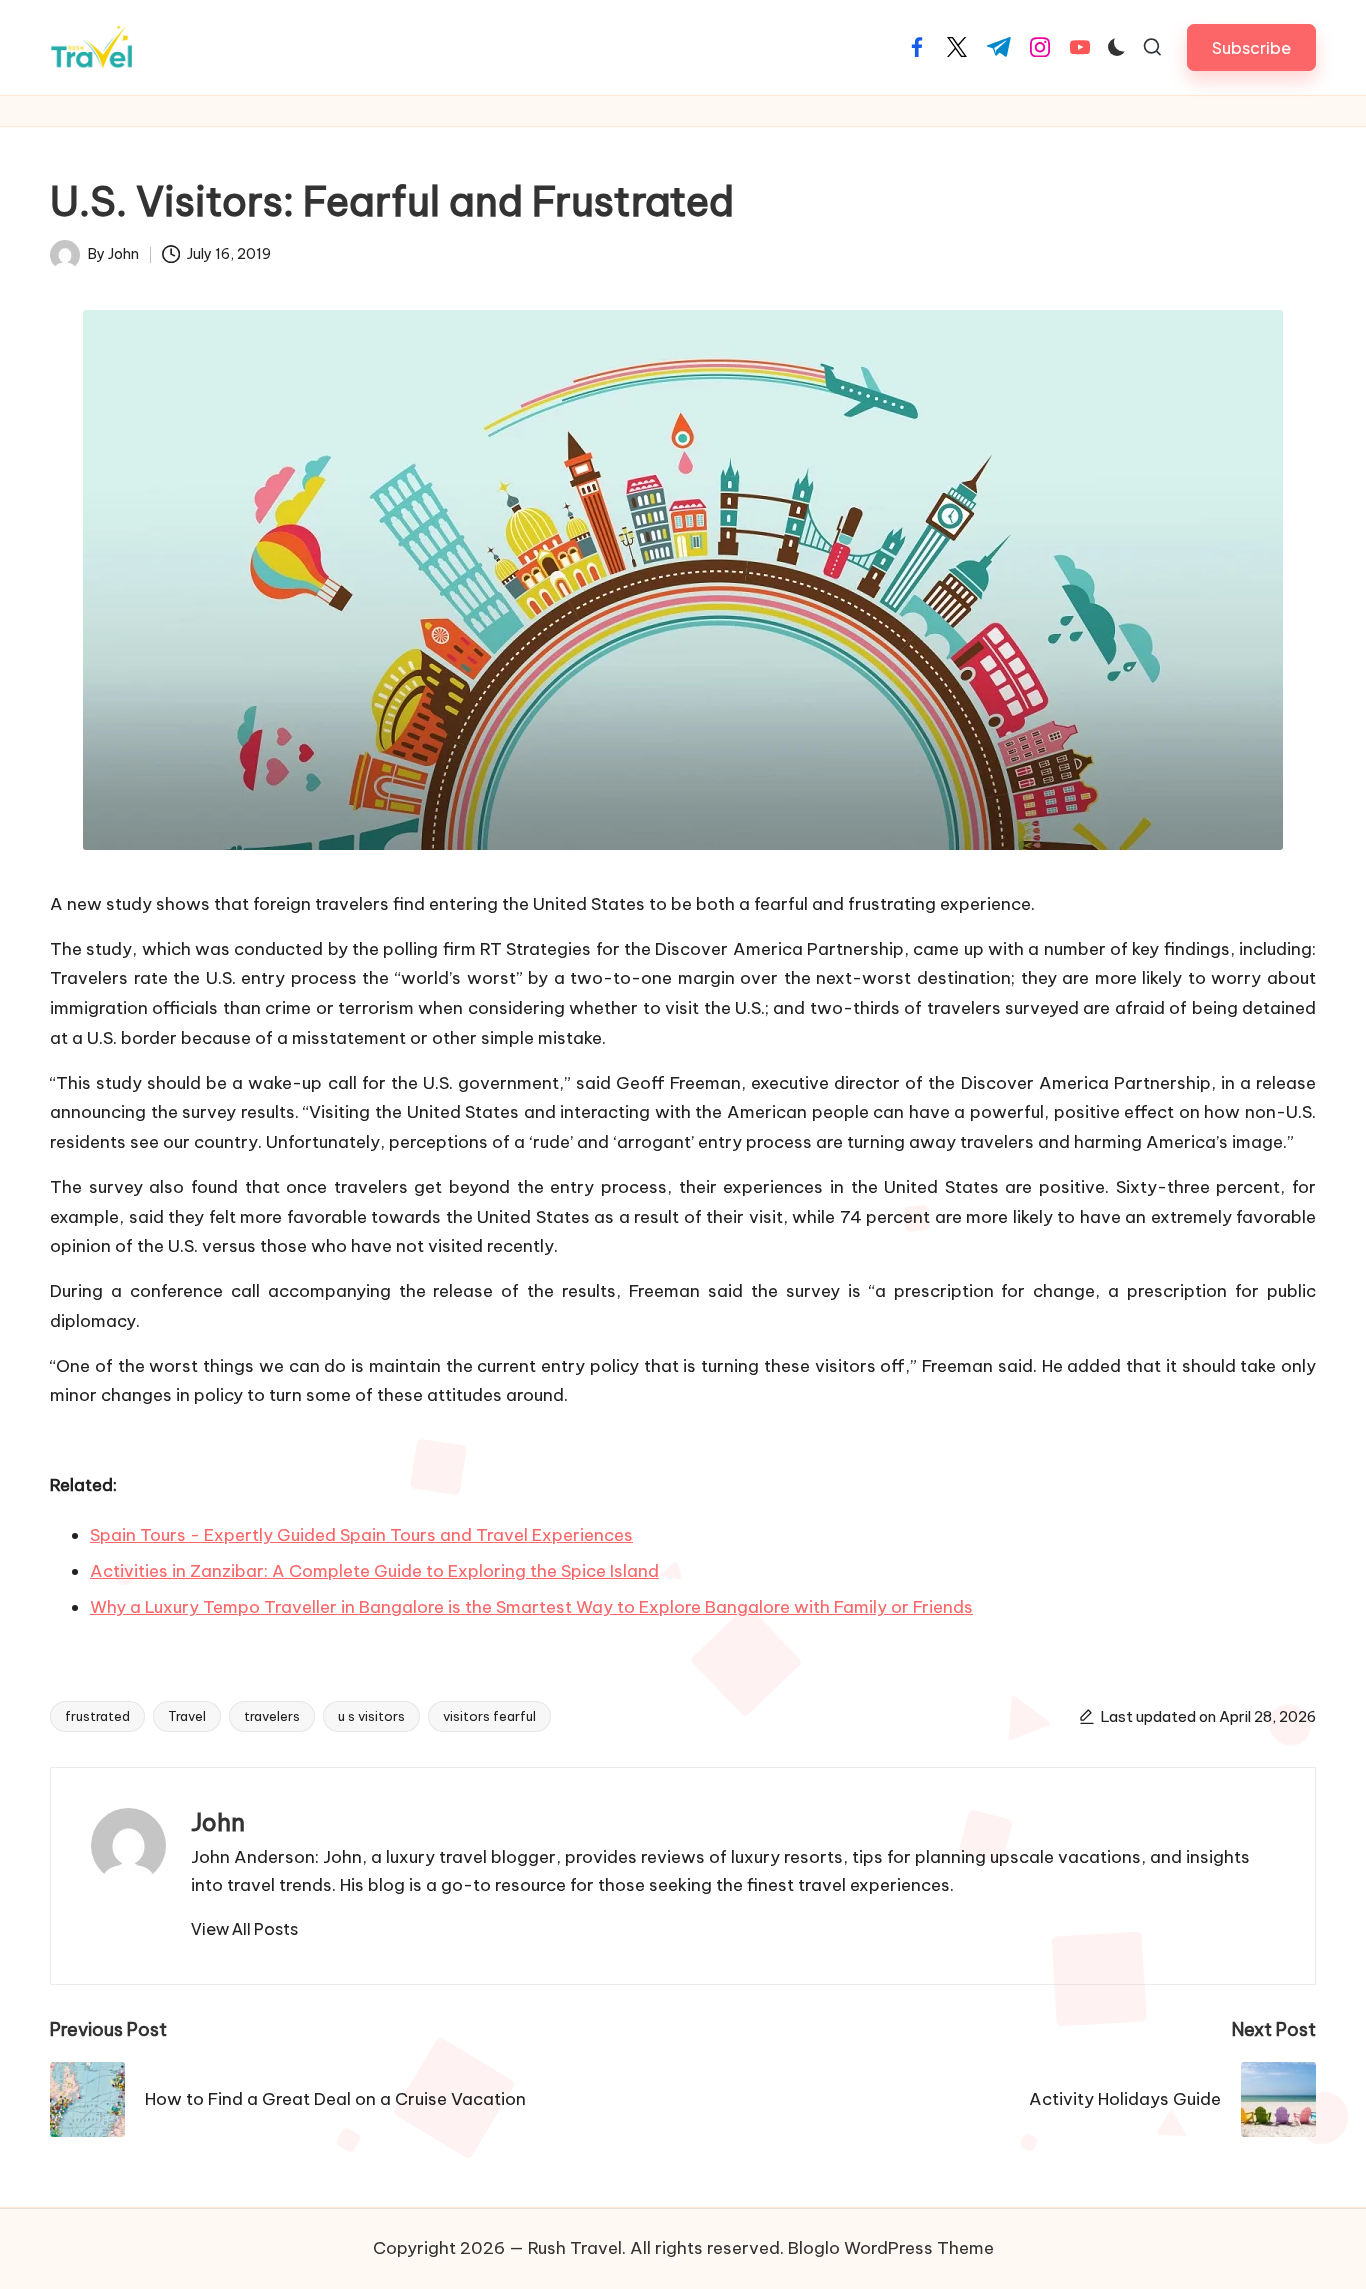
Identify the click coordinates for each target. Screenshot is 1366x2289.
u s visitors (371, 1716)
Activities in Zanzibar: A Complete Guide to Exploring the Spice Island (374, 1571)
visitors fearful (489, 1716)
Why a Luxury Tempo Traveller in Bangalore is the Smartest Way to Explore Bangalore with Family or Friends (531, 1607)
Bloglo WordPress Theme (891, 2248)
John (218, 1822)
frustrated (97, 1716)
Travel (187, 1716)
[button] (1251, 47)
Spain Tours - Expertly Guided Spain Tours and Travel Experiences (361, 1535)
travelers (272, 1716)
